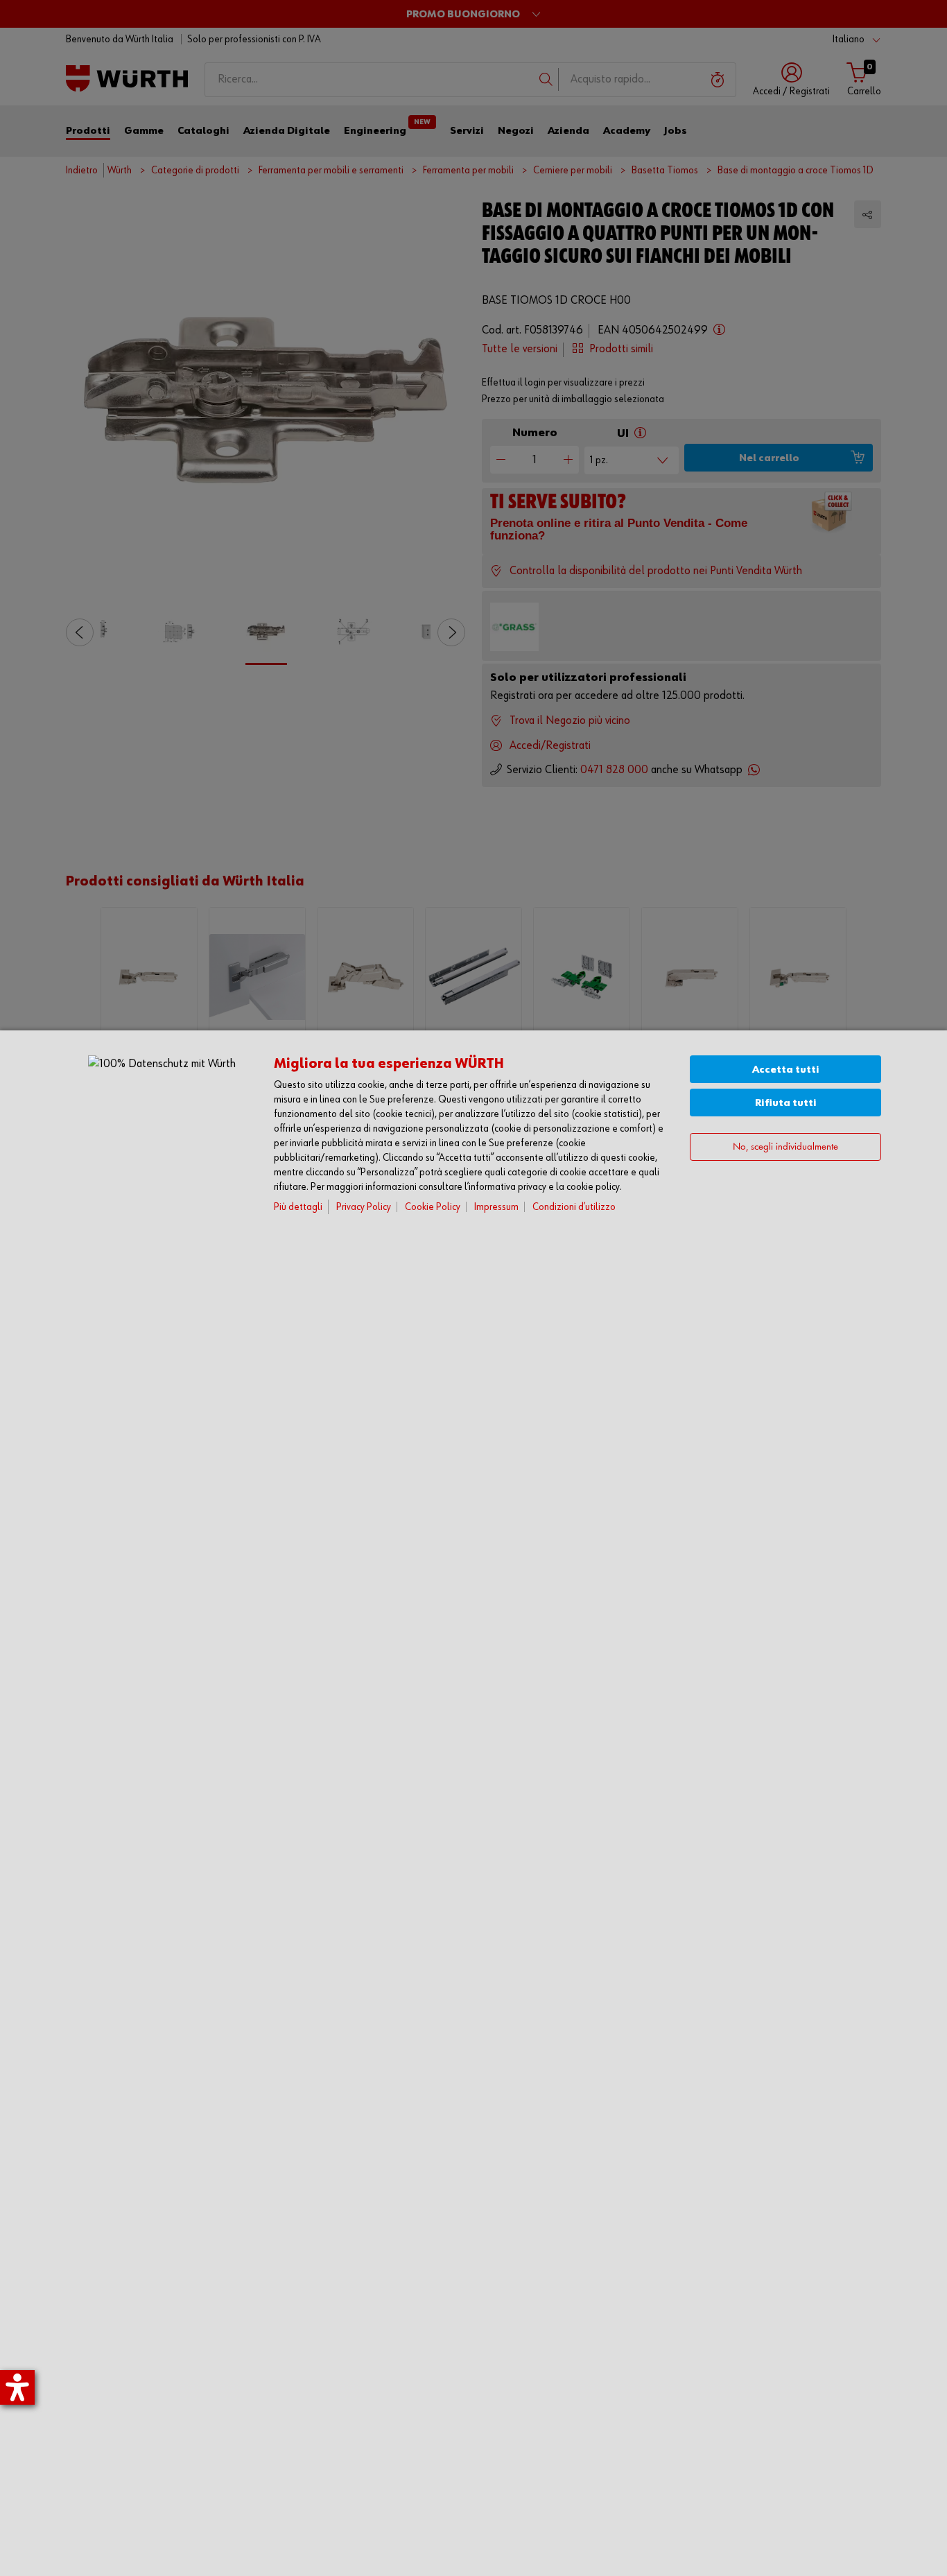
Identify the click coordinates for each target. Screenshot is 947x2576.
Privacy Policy (364, 1207)
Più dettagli (298, 1207)
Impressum (496, 1207)
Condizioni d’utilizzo (574, 1207)
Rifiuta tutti (786, 1103)
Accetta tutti (786, 1070)
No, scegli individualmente (785, 1147)
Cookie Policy (433, 1207)
